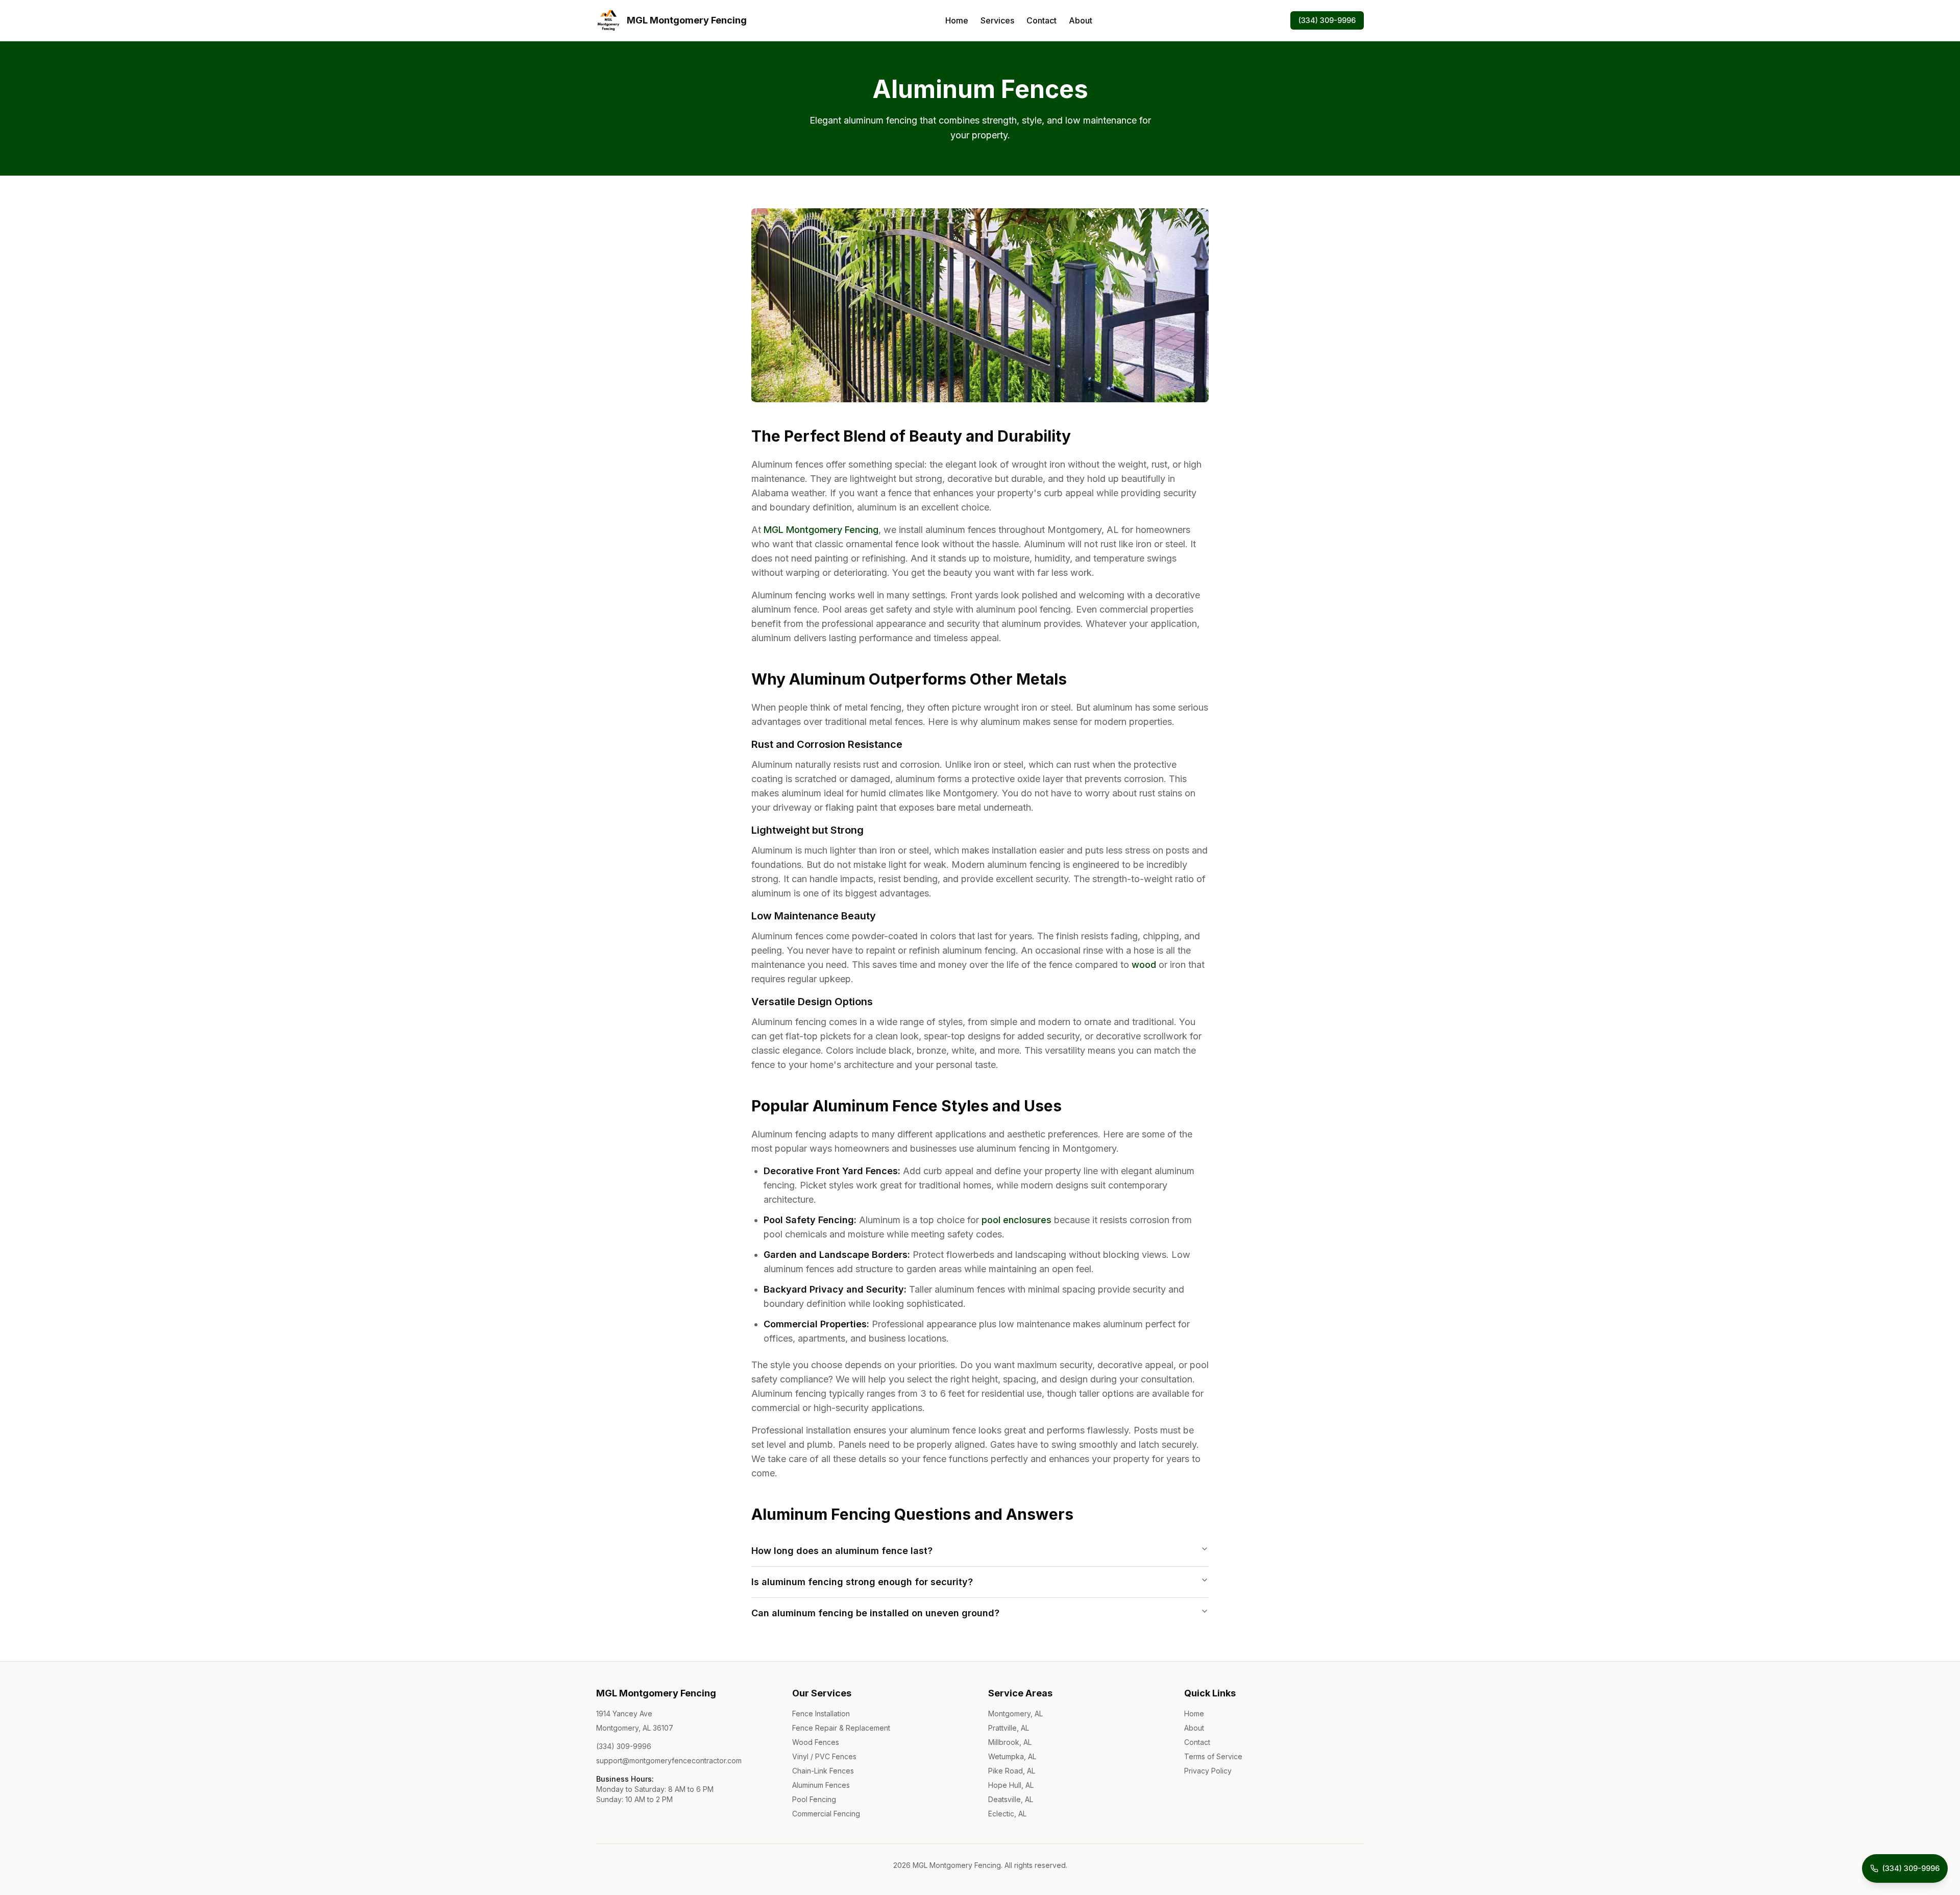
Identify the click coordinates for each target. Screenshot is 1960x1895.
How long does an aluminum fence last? (842, 1551)
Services (997, 20)
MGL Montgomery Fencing (821, 530)
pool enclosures (1016, 1220)
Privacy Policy (1208, 1771)
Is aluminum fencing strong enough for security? (862, 1582)
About (1081, 20)
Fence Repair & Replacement (841, 1728)
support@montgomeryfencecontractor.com (669, 1760)
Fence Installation (821, 1714)
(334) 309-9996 (1327, 20)
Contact (1042, 20)
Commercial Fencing (826, 1814)
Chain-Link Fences (823, 1771)
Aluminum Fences (821, 1785)
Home (957, 20)
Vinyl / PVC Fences (824, 1756)
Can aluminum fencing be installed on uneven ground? (875, 1613)
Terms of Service (1213, 1756)
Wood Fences (816, 1742)
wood (1144, 965)
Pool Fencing (814, 1799)
